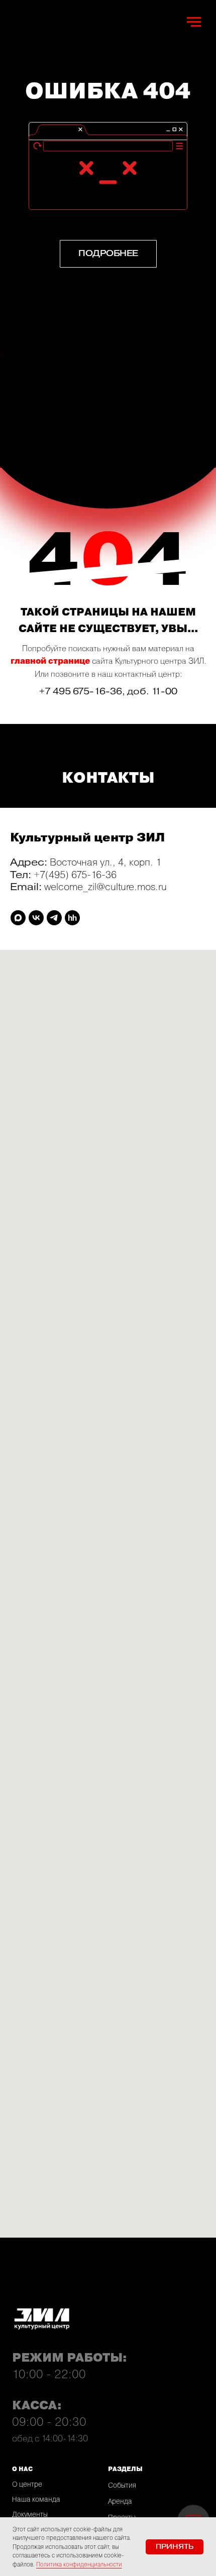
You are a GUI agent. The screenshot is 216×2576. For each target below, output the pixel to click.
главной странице (50, 661)
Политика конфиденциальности (79, 2564)
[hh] (72, 918)
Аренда (120, 2501)
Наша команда (36, 2499)
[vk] (36, 918)
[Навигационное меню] (194, 22)
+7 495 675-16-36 (81, 691)
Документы (30, 2514)
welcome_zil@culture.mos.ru (105, 886)
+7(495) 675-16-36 (75, 874)
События (122, 2485)
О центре (27, 2484)
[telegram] (54, 918)
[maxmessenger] (18, 918)
